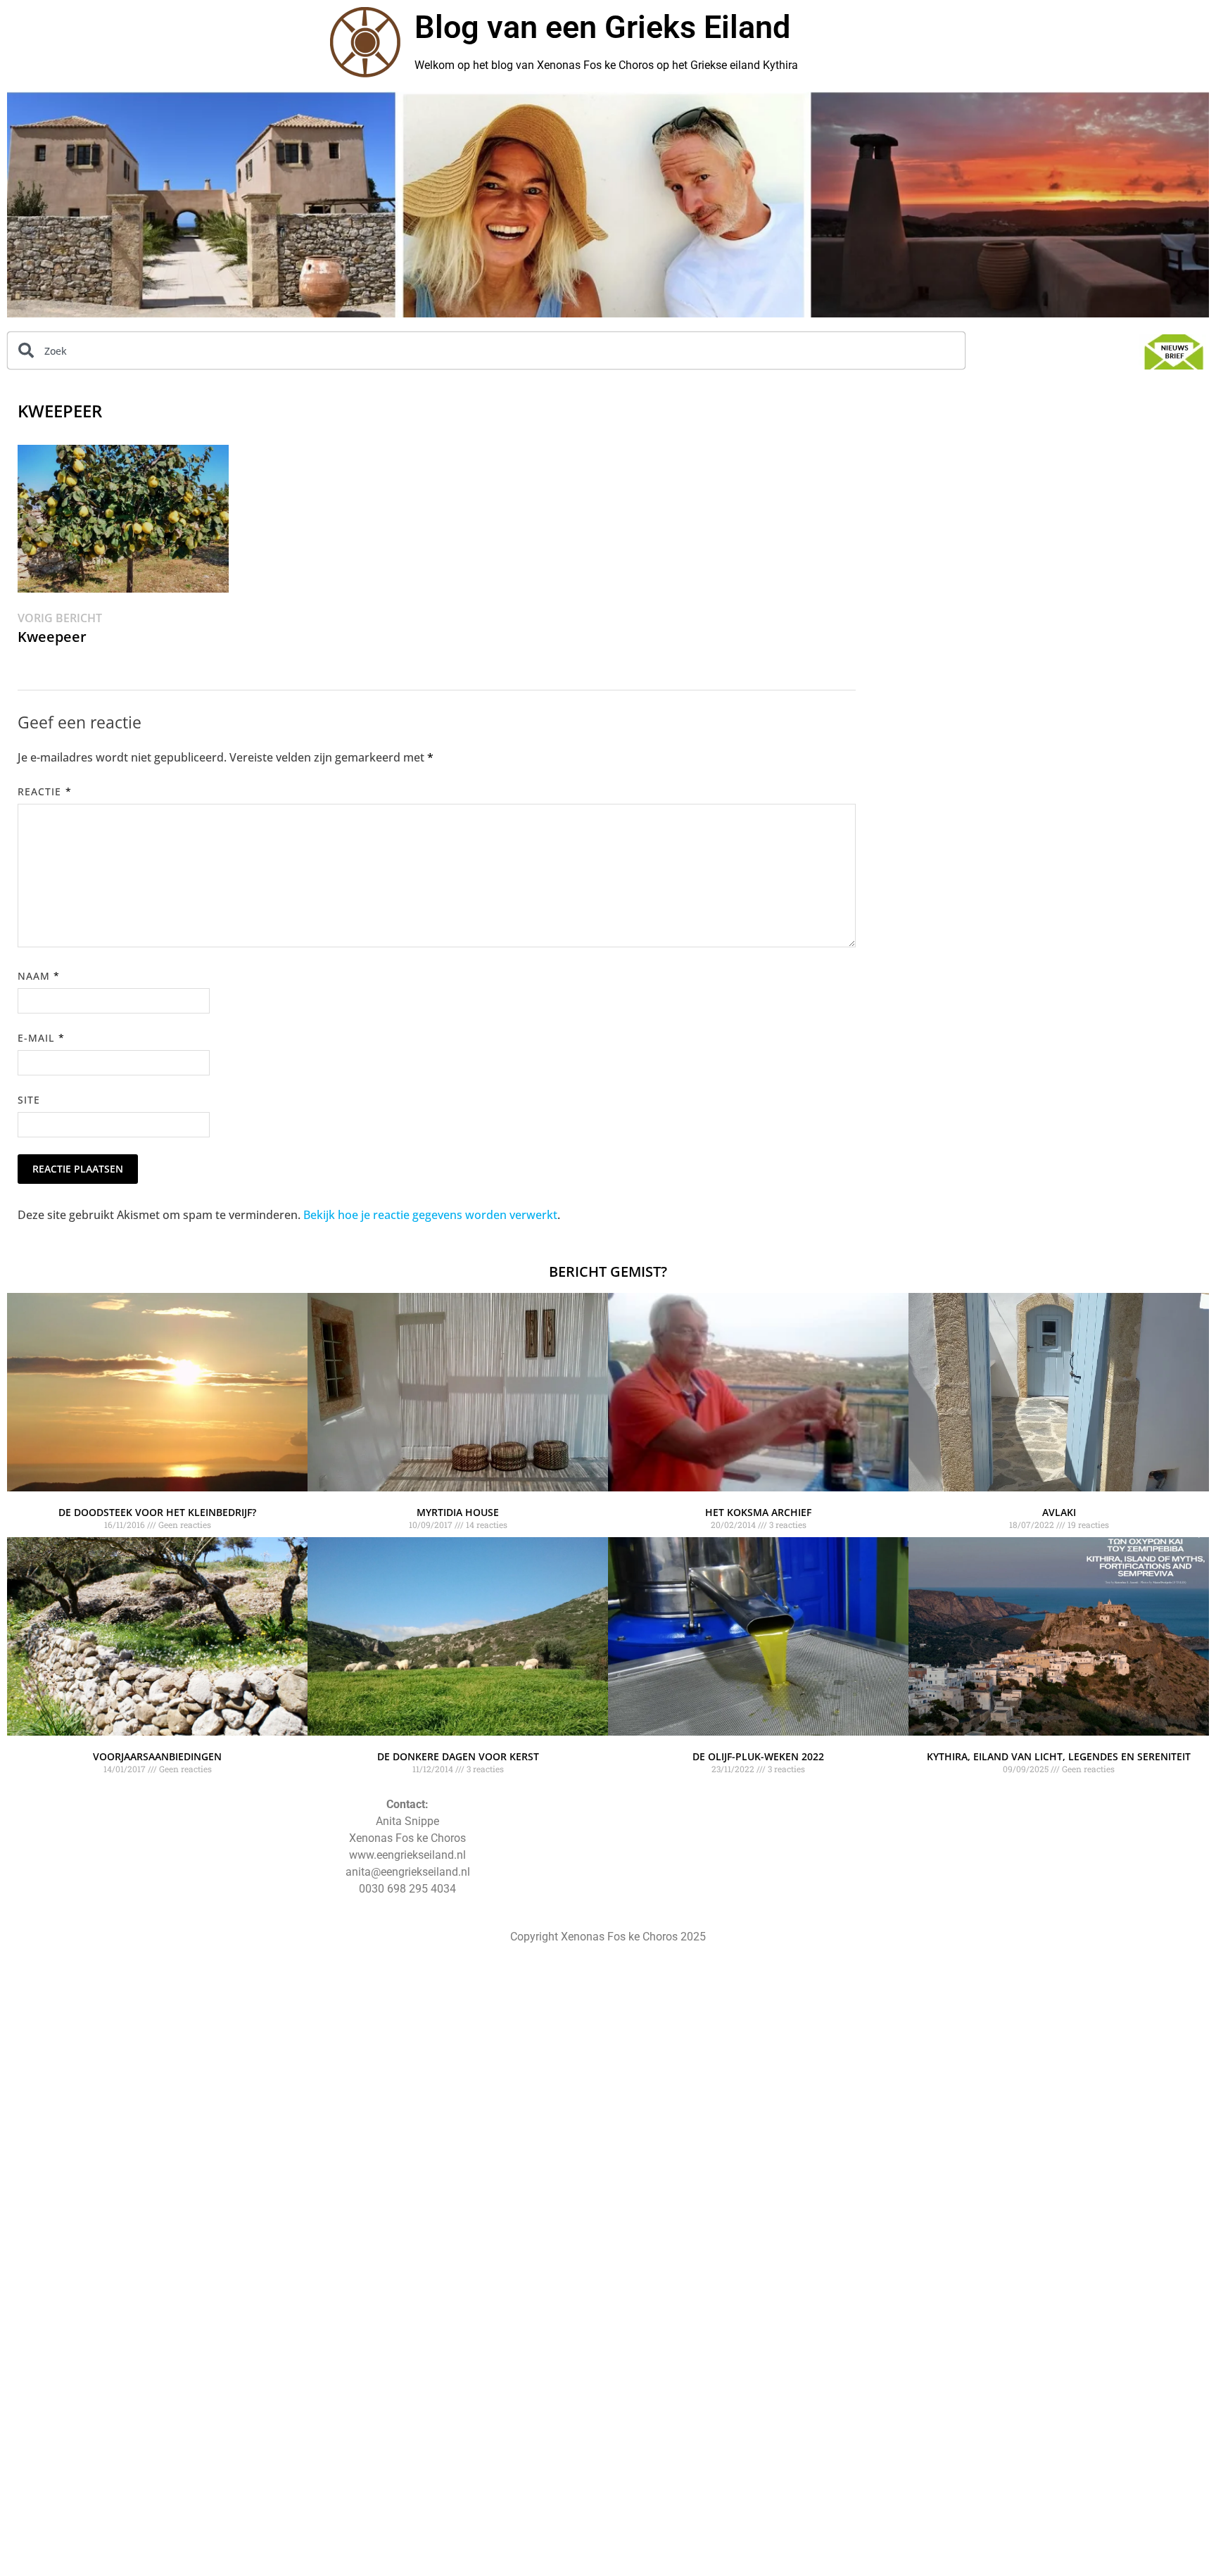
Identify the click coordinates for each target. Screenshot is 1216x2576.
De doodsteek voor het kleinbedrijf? (157, 1512)
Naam (39, 976)
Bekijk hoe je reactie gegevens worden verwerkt (430, 1215)
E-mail (41, 1038)
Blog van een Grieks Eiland (602, 27)
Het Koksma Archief (758, 1512)
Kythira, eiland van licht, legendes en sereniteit (1059, 1756)
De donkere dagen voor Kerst (458, 1756)
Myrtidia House (458, 1512)
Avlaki (1059, 1512)
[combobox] (486, 351)
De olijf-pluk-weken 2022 (758, 1756)
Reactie (45, 791)
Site (29, 1100)
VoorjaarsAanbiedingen (157, 1756)
